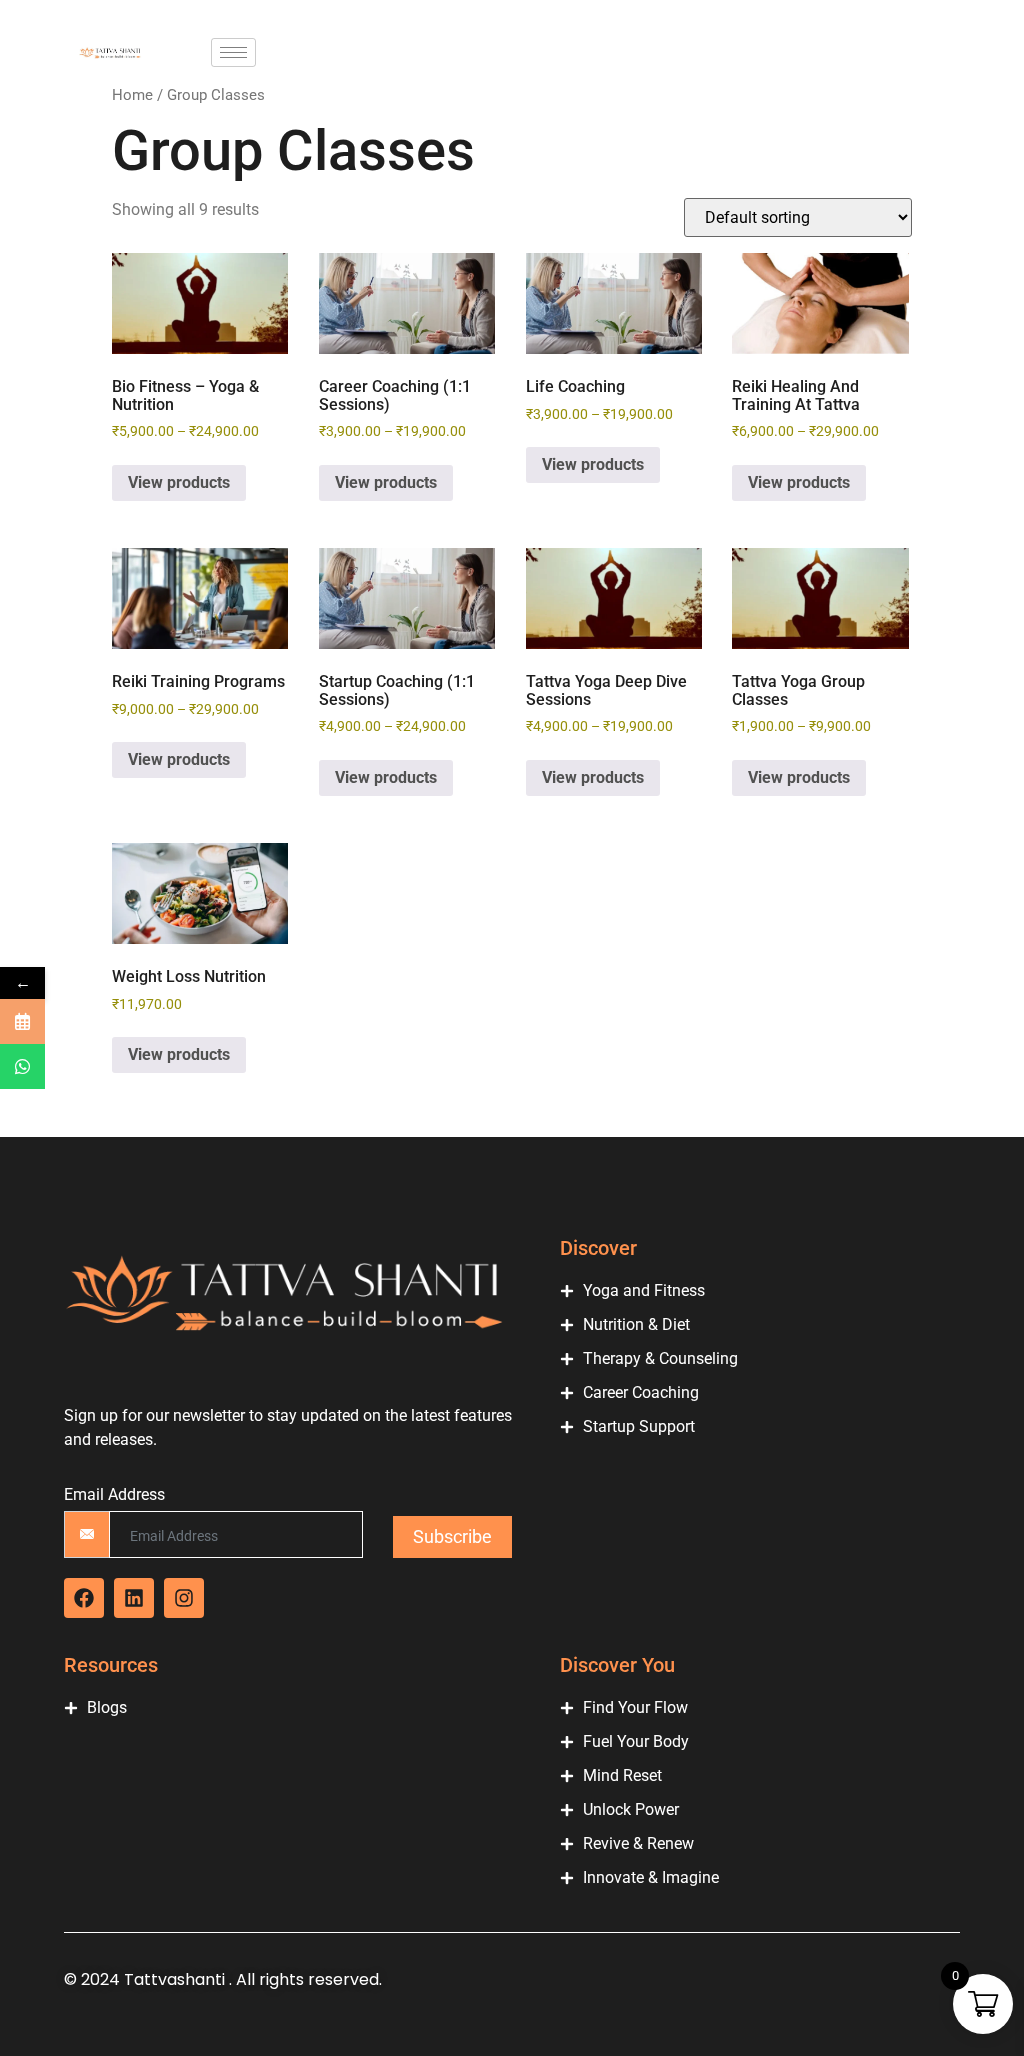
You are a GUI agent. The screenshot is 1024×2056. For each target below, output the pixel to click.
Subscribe (452, 1536)
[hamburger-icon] (233, 52)
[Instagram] (184, 1598)
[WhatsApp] (22, 1066)
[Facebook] (84, 1598)
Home (132, 95)
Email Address (114, 1495)
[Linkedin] (134, 1598)
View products (179, 482)
